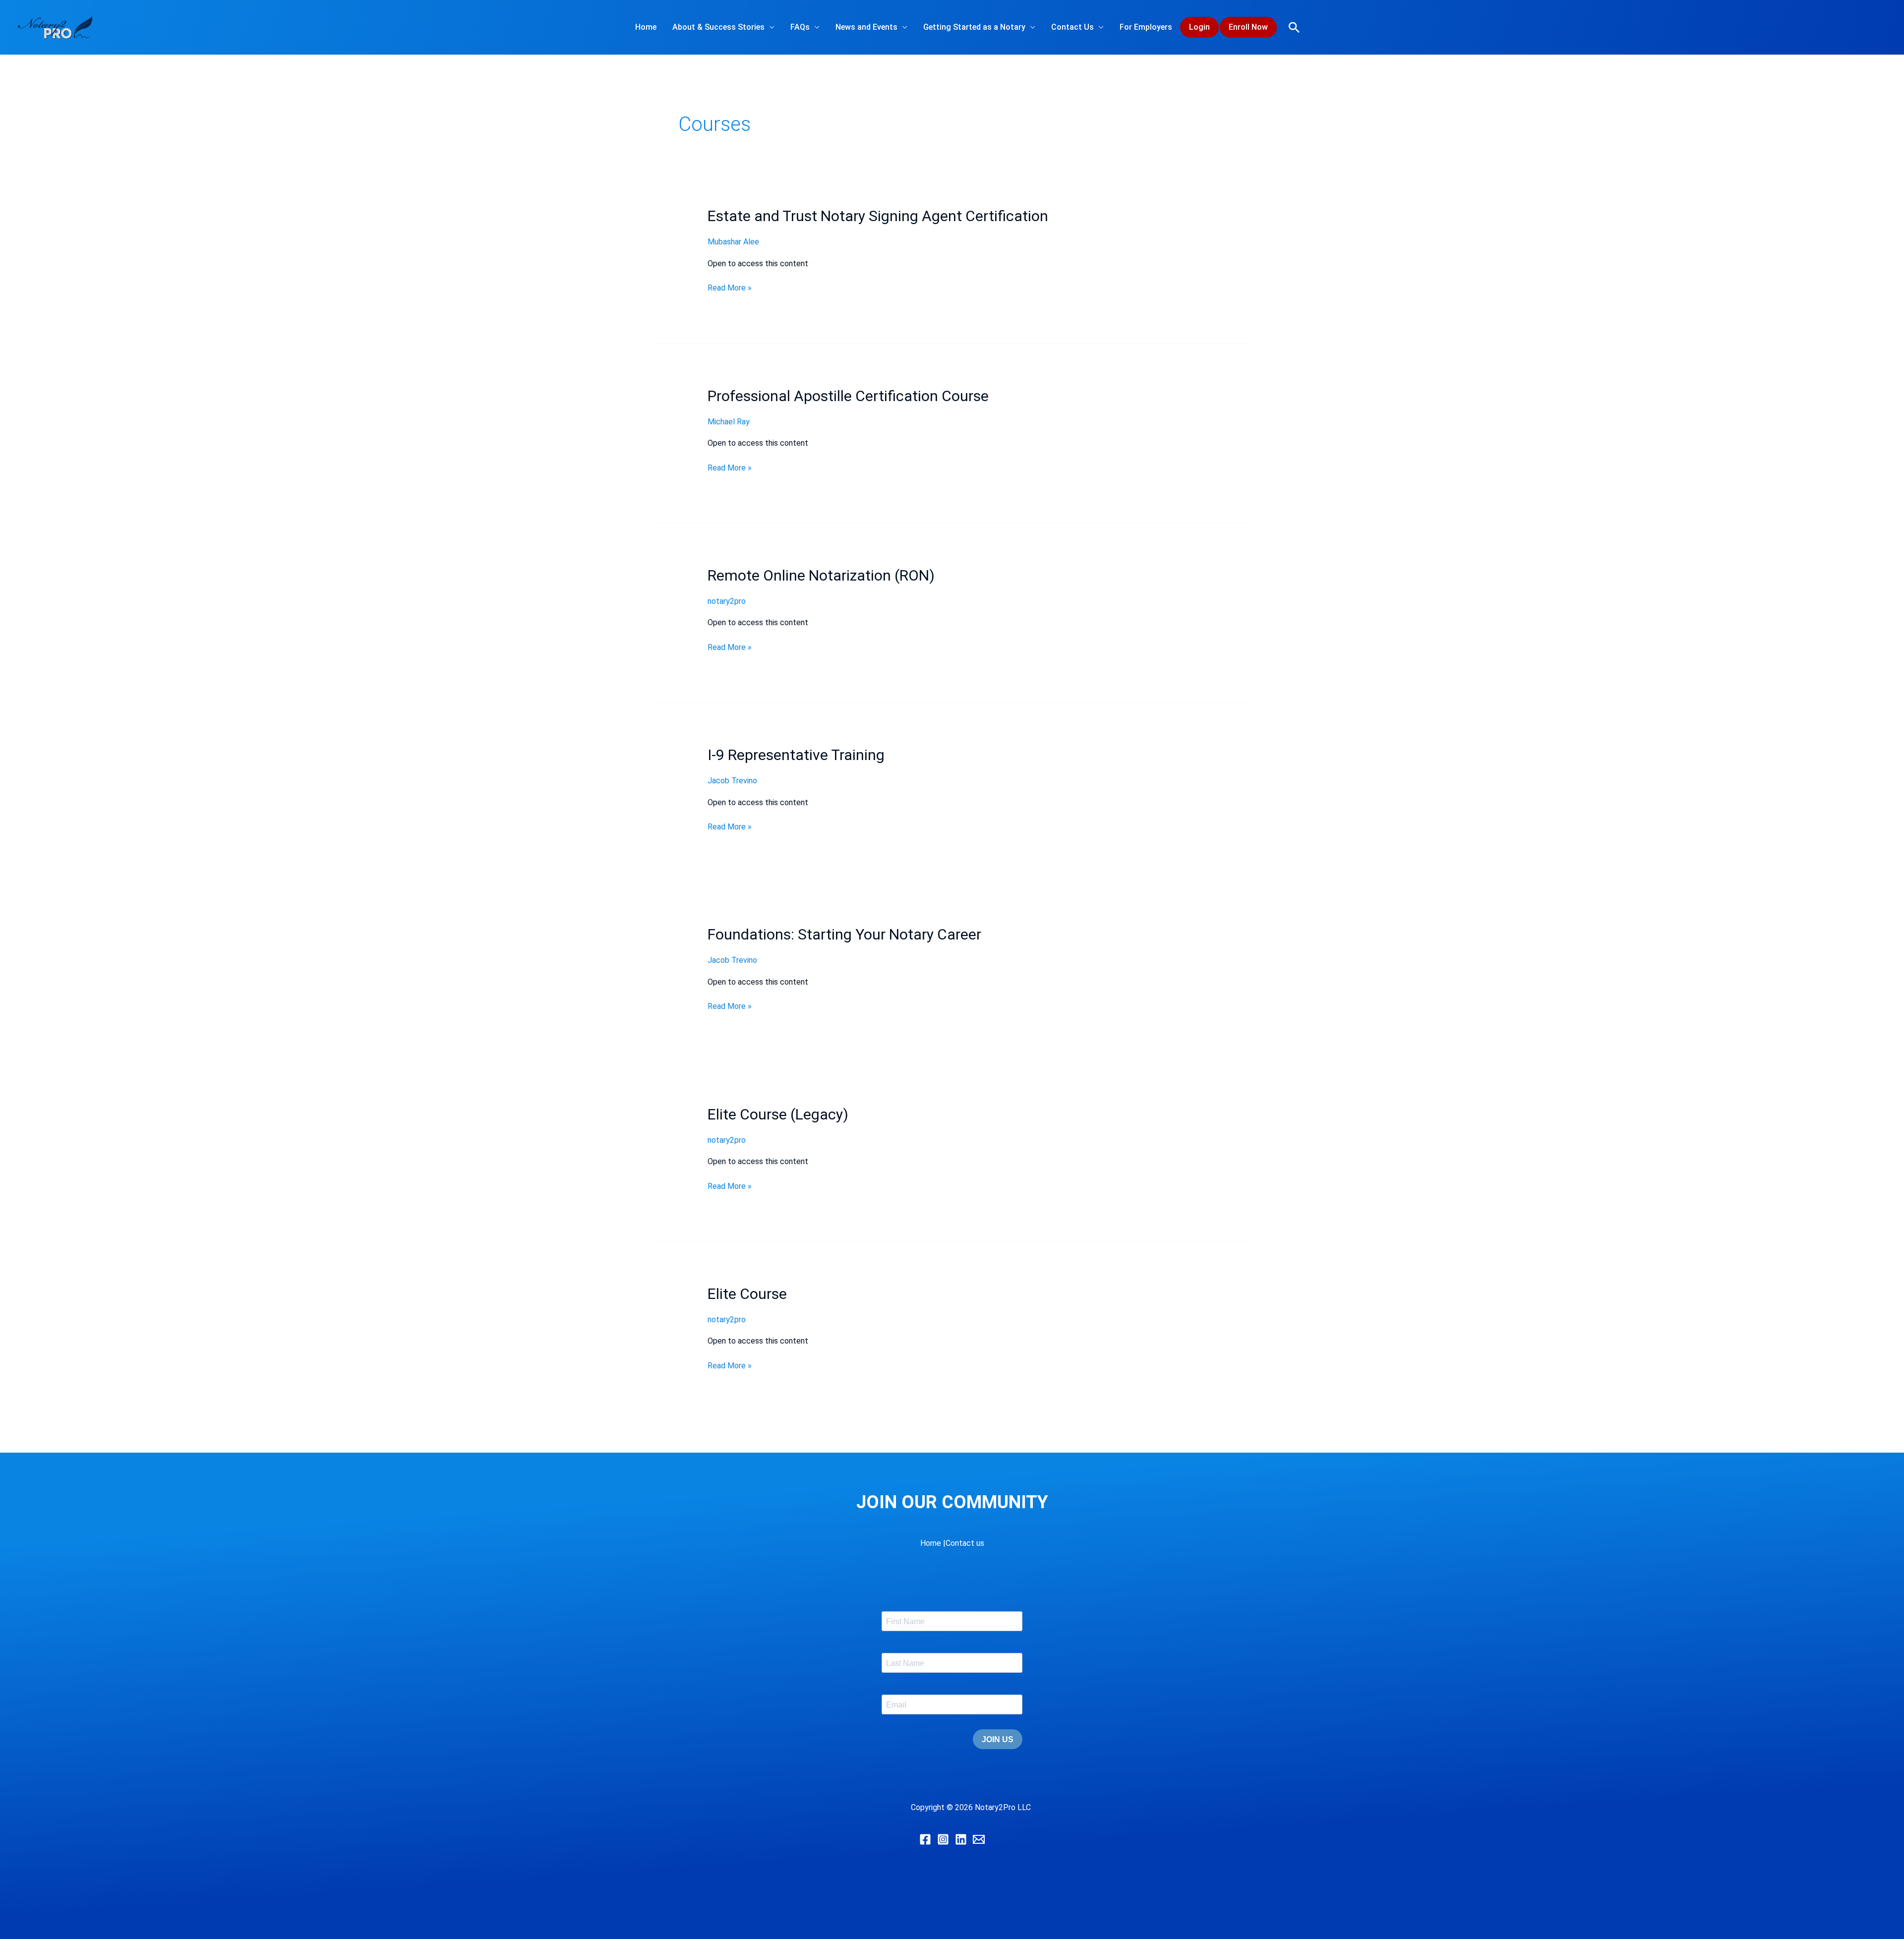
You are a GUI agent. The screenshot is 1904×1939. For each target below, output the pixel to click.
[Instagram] (943, 1839)
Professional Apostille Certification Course (848, 396)
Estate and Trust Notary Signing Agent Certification (878, 216)
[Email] (979, 1839)
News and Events (866, 27)
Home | (933, 1543)
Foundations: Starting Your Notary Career (844, 934)
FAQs (800, 27)
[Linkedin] (961, 1839)
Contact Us (1072, 27)
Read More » (730, 287)
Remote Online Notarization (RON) (821, 575)
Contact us (965, 1543)
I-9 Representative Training (796, 755)
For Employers (1146, 27)
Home (646, 27)
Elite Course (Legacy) (778, 1114)
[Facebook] (925, 1839)
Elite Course (747, 1294)
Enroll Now (1248, 27)
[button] (1294, 27)
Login (1199, 27)
